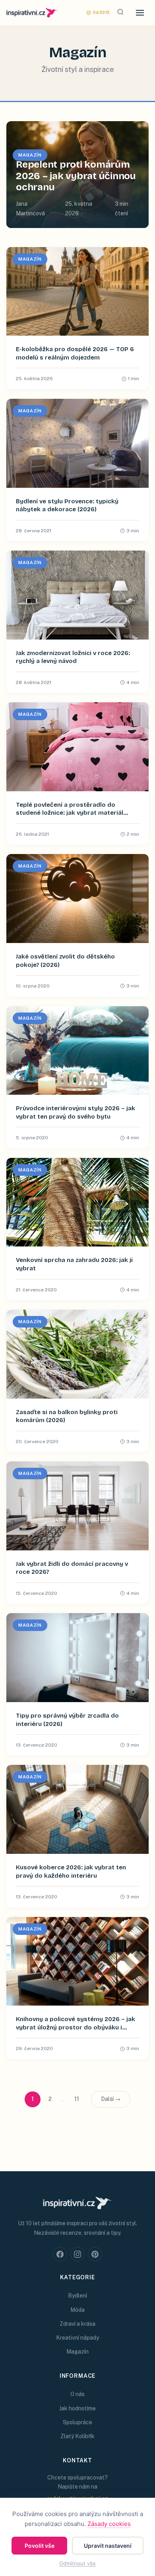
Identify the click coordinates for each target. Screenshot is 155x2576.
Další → (111, 2099)
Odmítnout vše (77, 2563)
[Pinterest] (95, 2254)
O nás (77, 2394)
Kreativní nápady (77, 2338)
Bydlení (77, 2296)
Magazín (77, 2352)
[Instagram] (77, 2254)
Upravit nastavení (108, 2546)
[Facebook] (60, 2254)
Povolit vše (40, 2546)
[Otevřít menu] (140, 13)
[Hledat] (120, 13)
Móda (77, 2310)
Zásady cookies (109, 2524)
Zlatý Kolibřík (77, 2436)
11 (77, 2099)
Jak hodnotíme (77, 2408)
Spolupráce (77, 2422)
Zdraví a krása (77, 2324)
